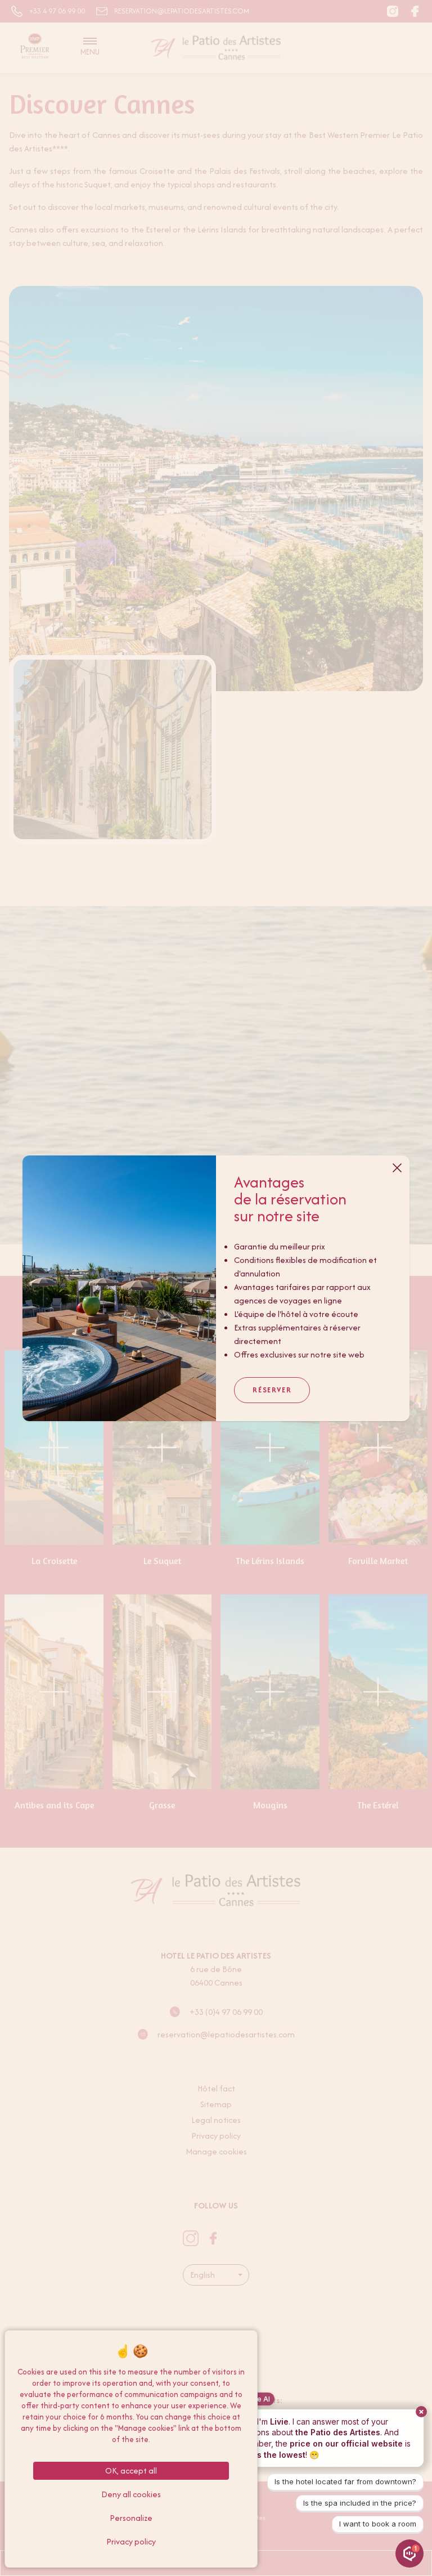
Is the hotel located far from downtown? (345, 2481)
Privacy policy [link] (131, 2541)
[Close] (397, 1168)
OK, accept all (131, 2470)
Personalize (131, 2518)
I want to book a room (378, 2524)
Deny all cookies (131, 2494)
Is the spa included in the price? (360, 2503)
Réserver (272, 1390)
